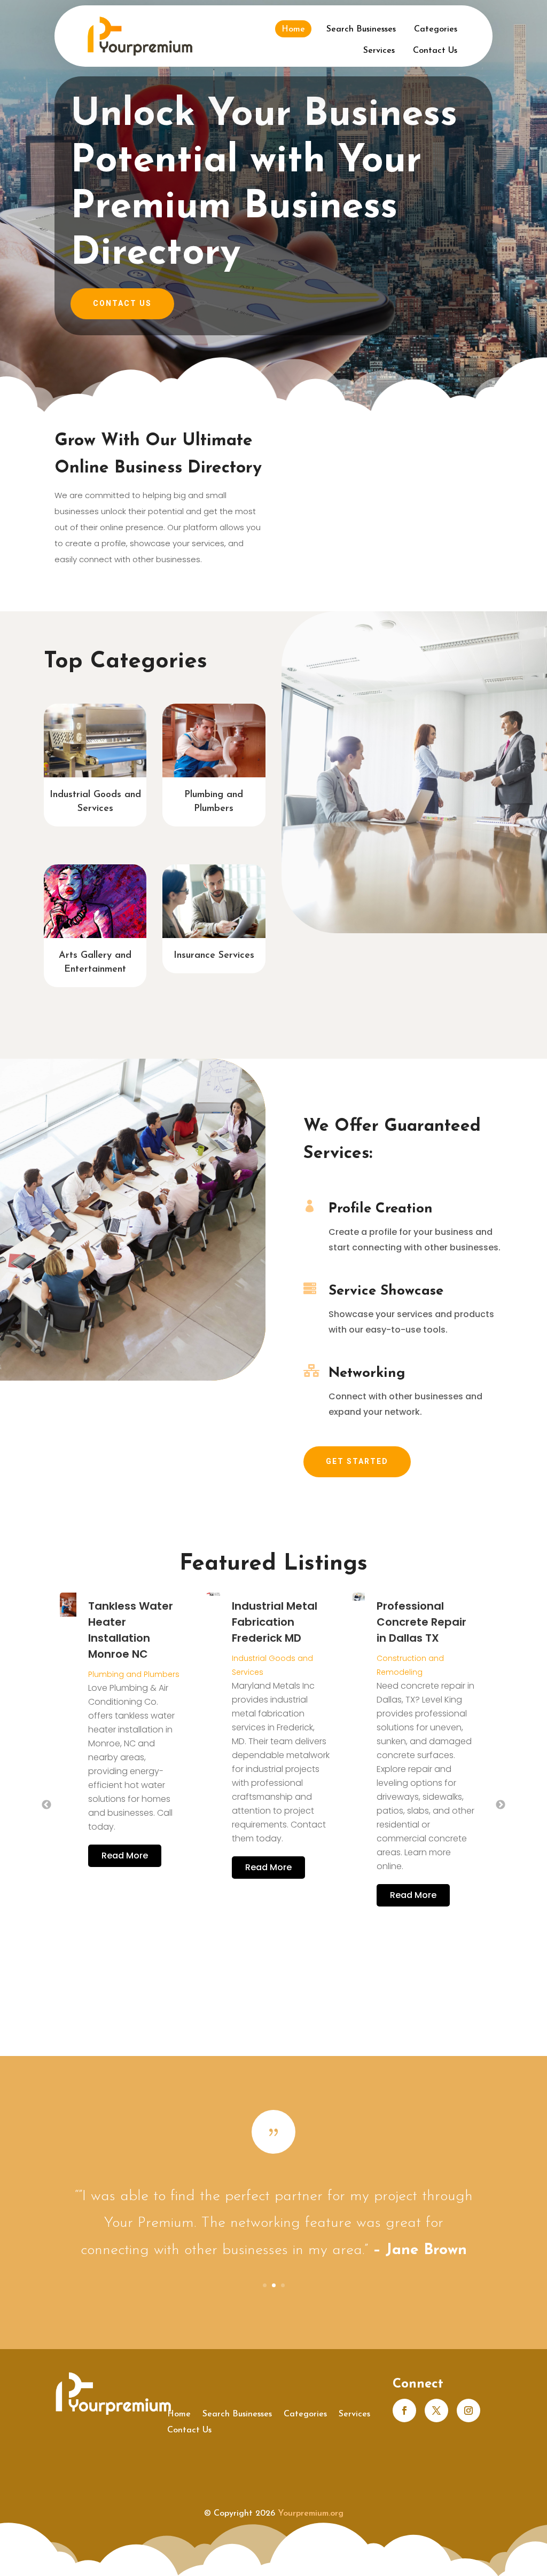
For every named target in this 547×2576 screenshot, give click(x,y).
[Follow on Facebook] (404, 2410)
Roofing (396, 1642)
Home (293, 29)
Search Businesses (361, 29)
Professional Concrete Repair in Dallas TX (275, 1622)
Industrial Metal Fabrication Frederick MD (128, 1622)
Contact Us (435, 51)
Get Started (357, 1461)
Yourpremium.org (311, 2514)
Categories (436, 29)
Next (501, 1805)
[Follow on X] (436, 2410)
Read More (122, 1867)
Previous (46, 1805)
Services (379, 51)
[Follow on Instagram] (468, 2410)
